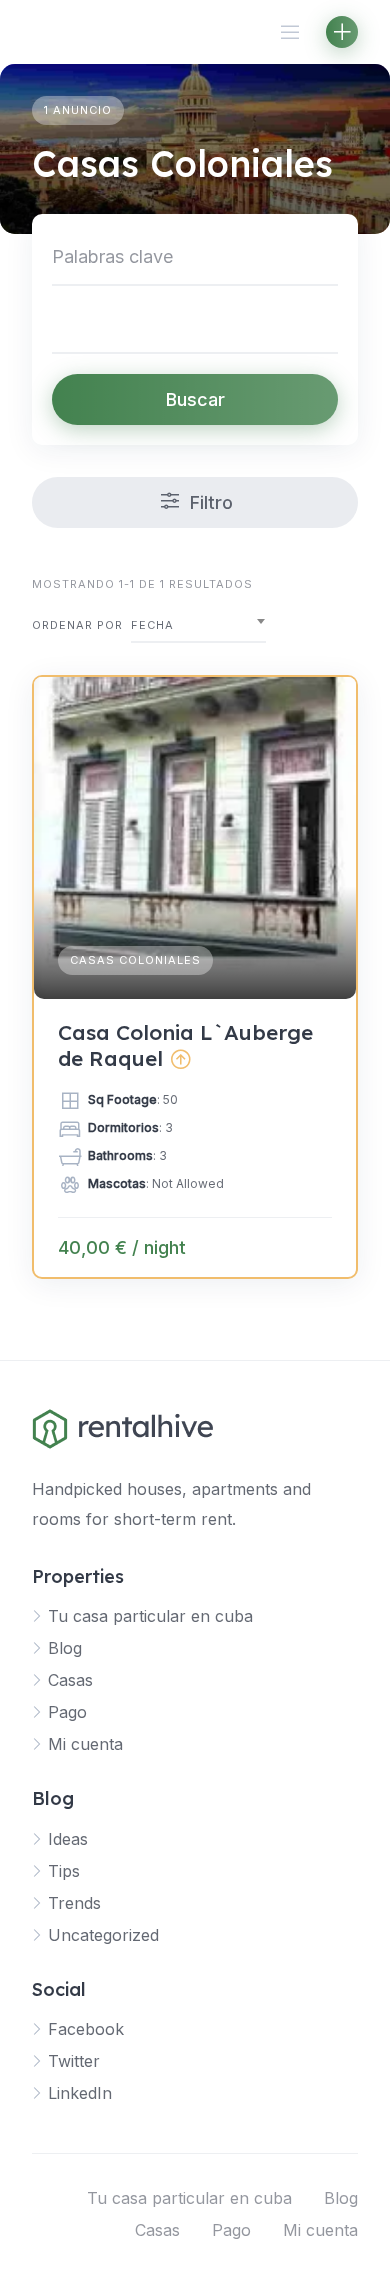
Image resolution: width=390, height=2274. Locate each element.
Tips (64, 1871)
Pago (67, 1712)
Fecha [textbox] (152, 625)
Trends (74, 1903)
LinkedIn (80, 2093)
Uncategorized (103, 1935)
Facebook (86, 2029)
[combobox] (198, 625)
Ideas (68, 1839)
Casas (70, 1680)
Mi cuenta (85, 1744)
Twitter (74, 2061)
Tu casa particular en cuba (150, 1616)
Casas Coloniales (135, 960)
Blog (65, 1648)
